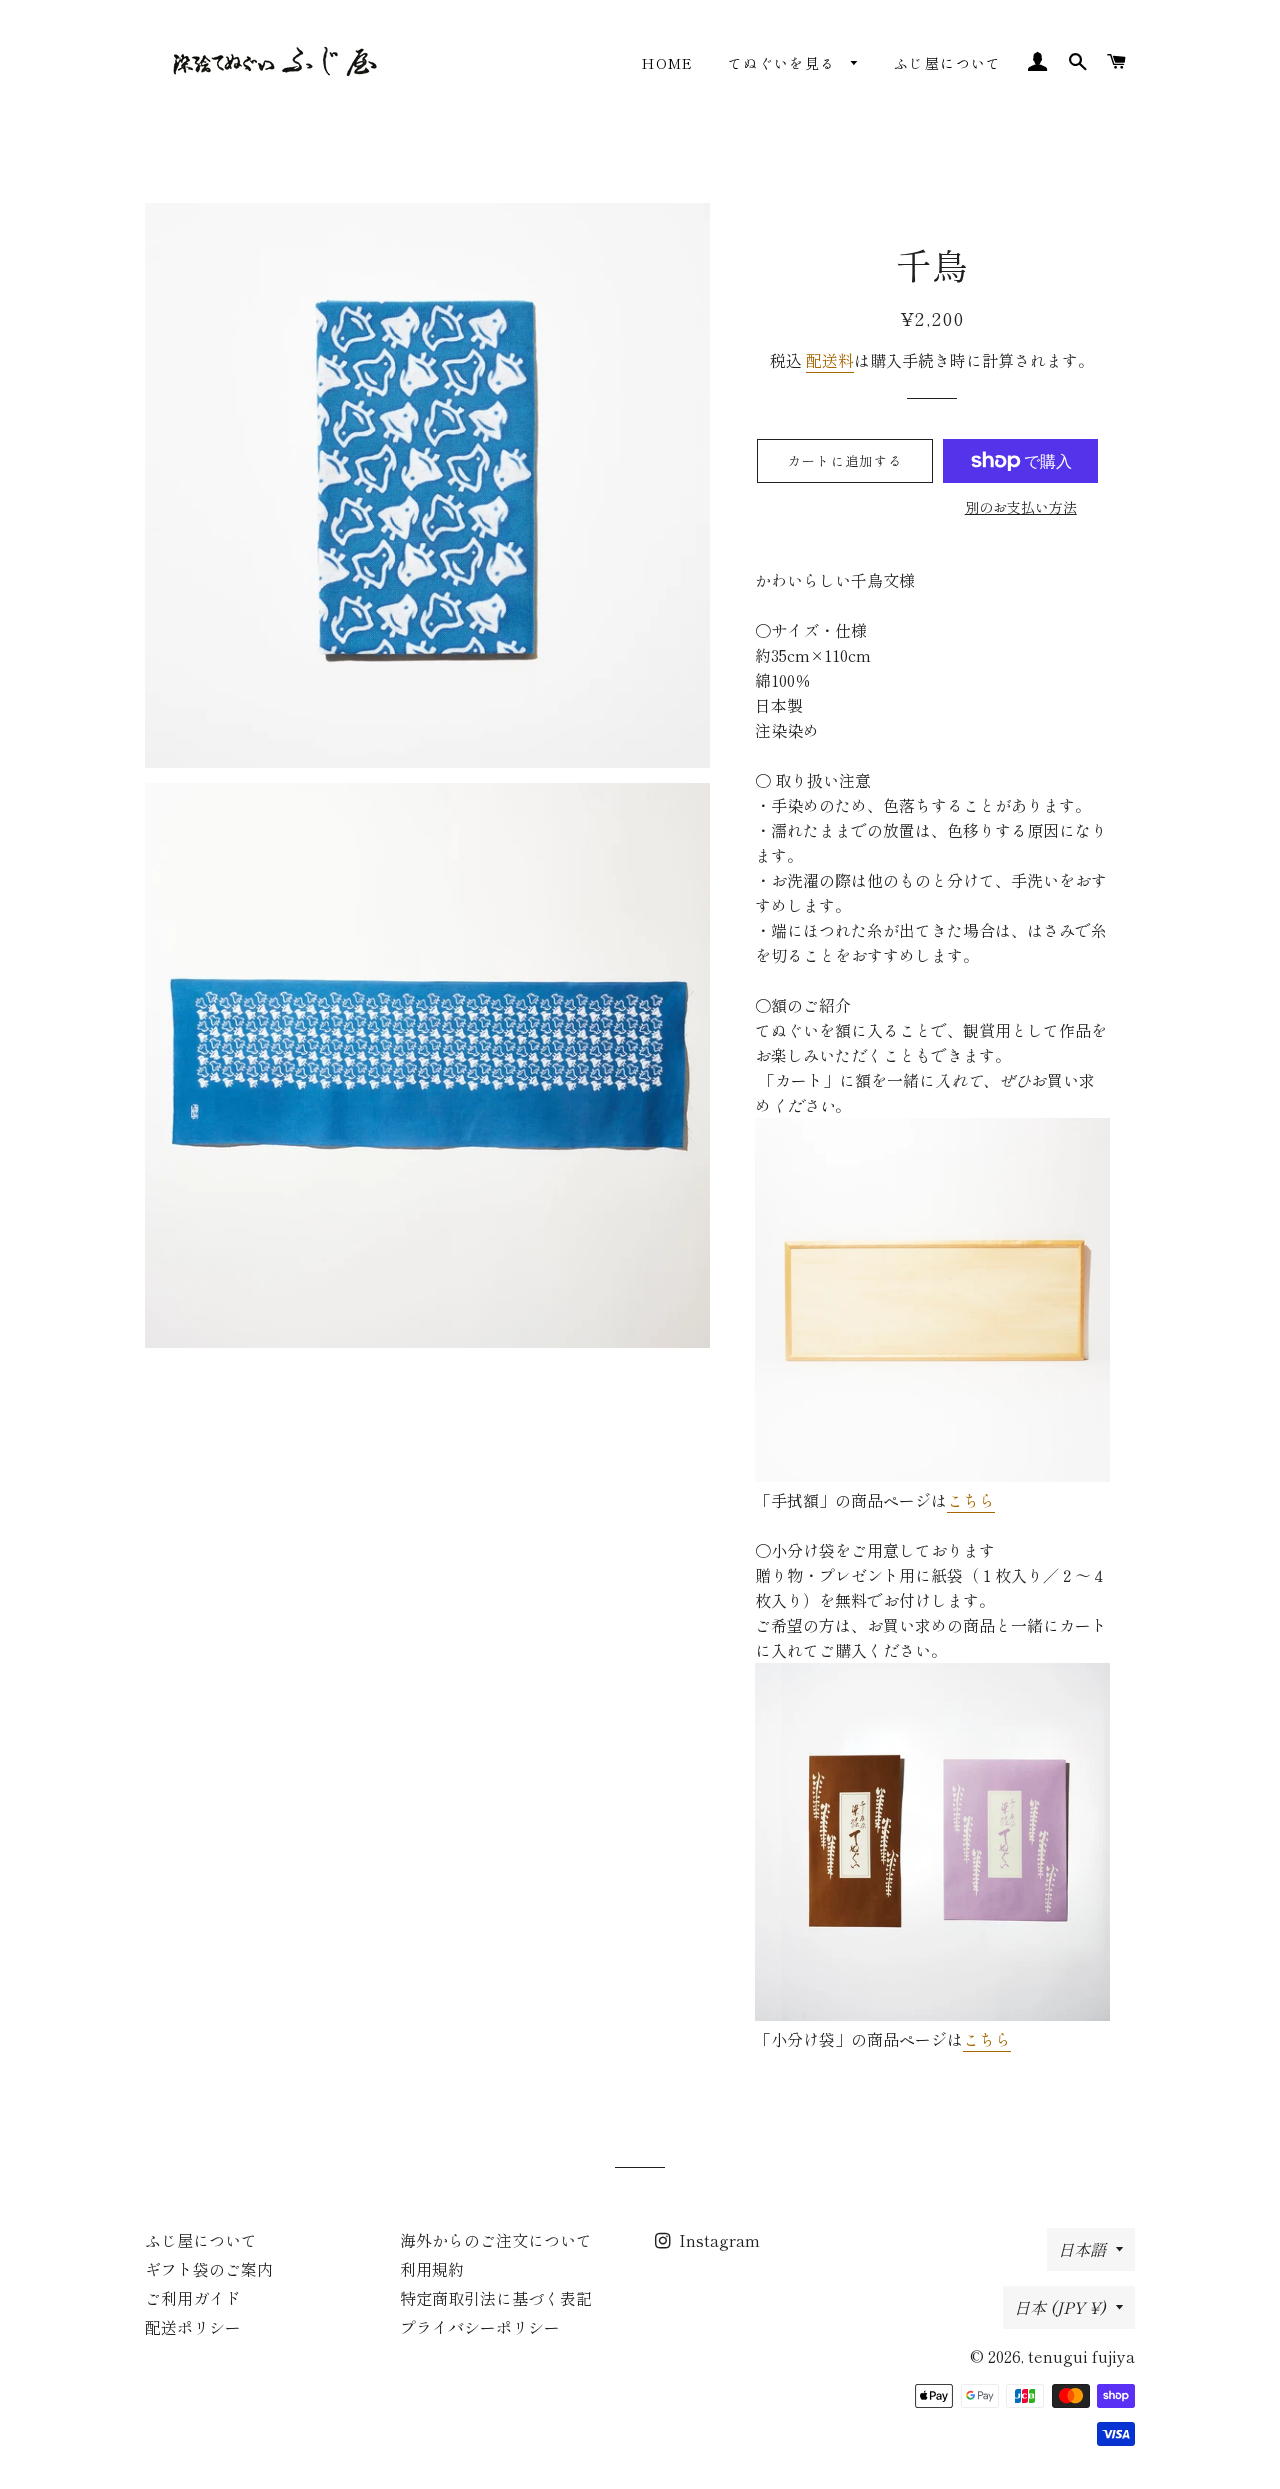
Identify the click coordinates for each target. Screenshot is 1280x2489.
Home (668, 63)
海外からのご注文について (496, 2240)
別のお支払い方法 (1021, 507)
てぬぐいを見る (784, 63)
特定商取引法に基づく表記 (496, 2298)
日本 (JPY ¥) (1060, 2307)
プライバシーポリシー (480, 2327)
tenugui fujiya (1081, 2356)
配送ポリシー (193, 2327)
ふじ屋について (948, 63)
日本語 (1082, 2249)
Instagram (717, 2240)
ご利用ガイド (193, 2298)
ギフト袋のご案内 (209, 2269)
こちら (971, 1500)
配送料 (830, 360)
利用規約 (432, 2269)
